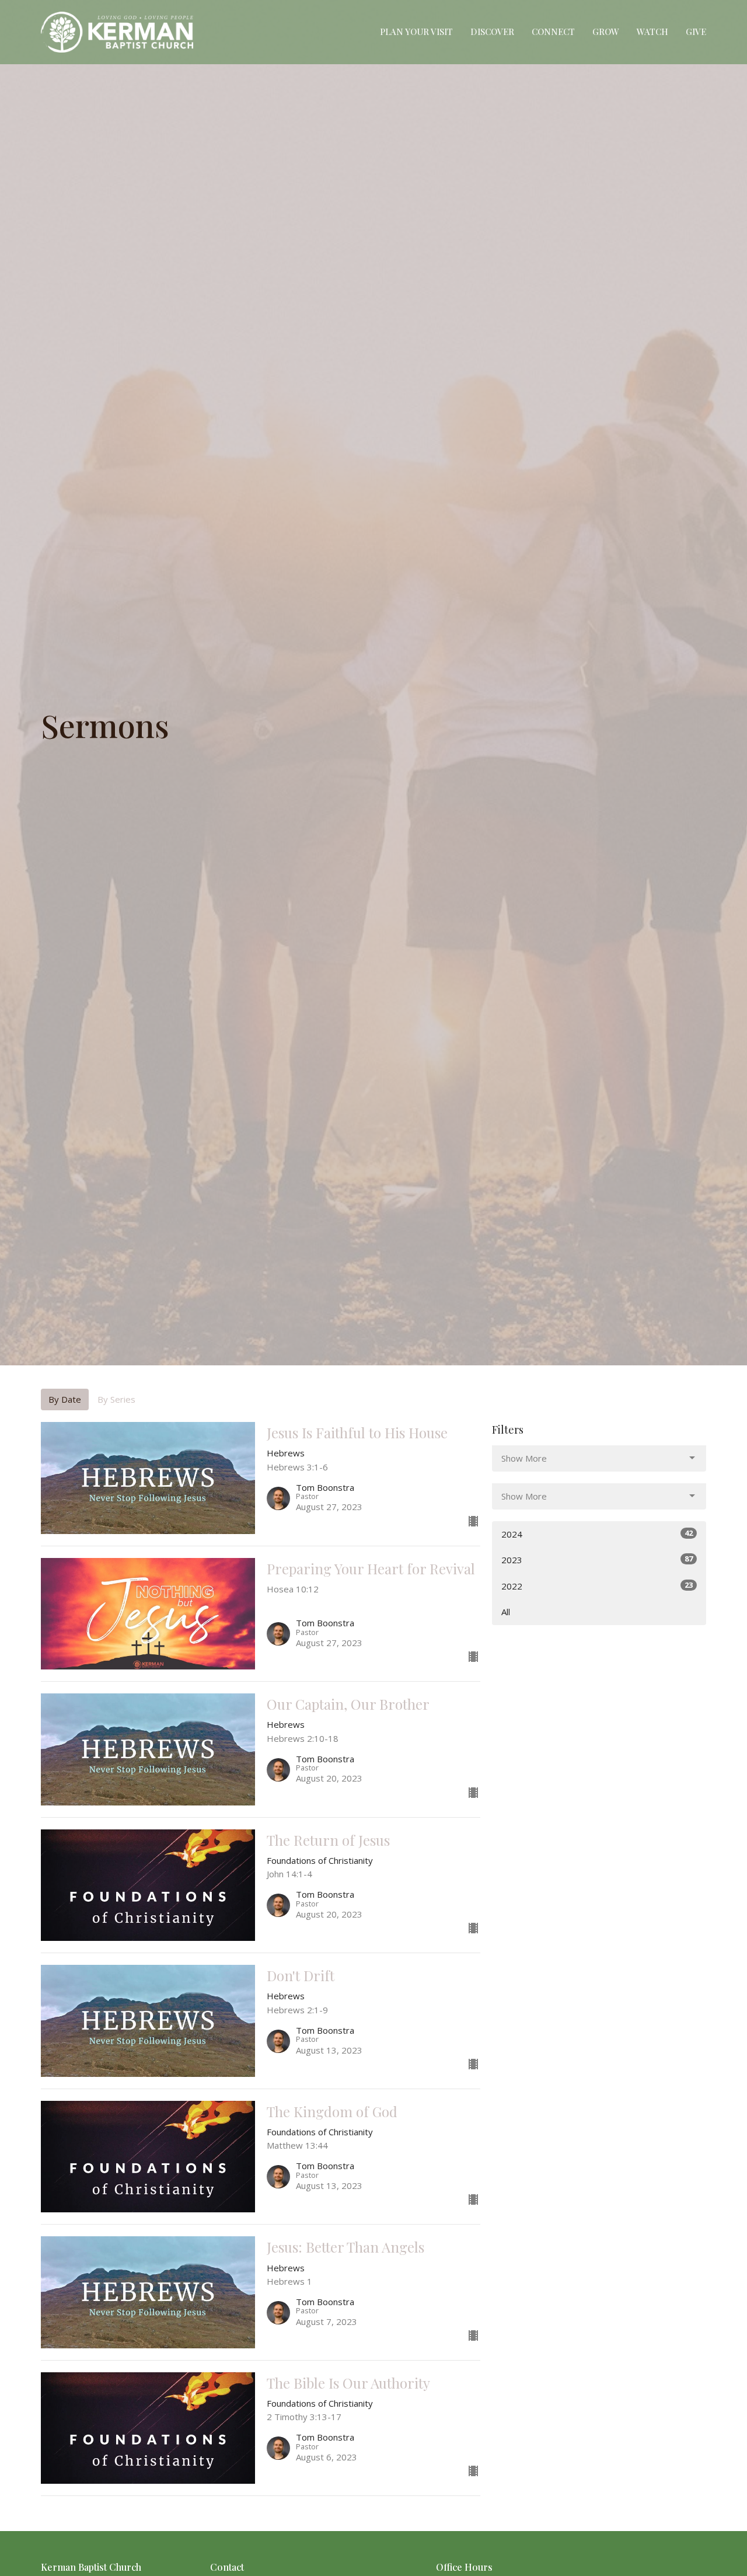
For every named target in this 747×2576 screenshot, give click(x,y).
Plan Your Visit (416, 32)
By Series (116, 1399)
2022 (597, 1586)
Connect (553, 32)
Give (696, 32)
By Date (65, 1399)
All (506, 1612)
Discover (492, 32)
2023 (597, 1559)
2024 (597, 1534)
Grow (606, 32)
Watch (652, 32)
